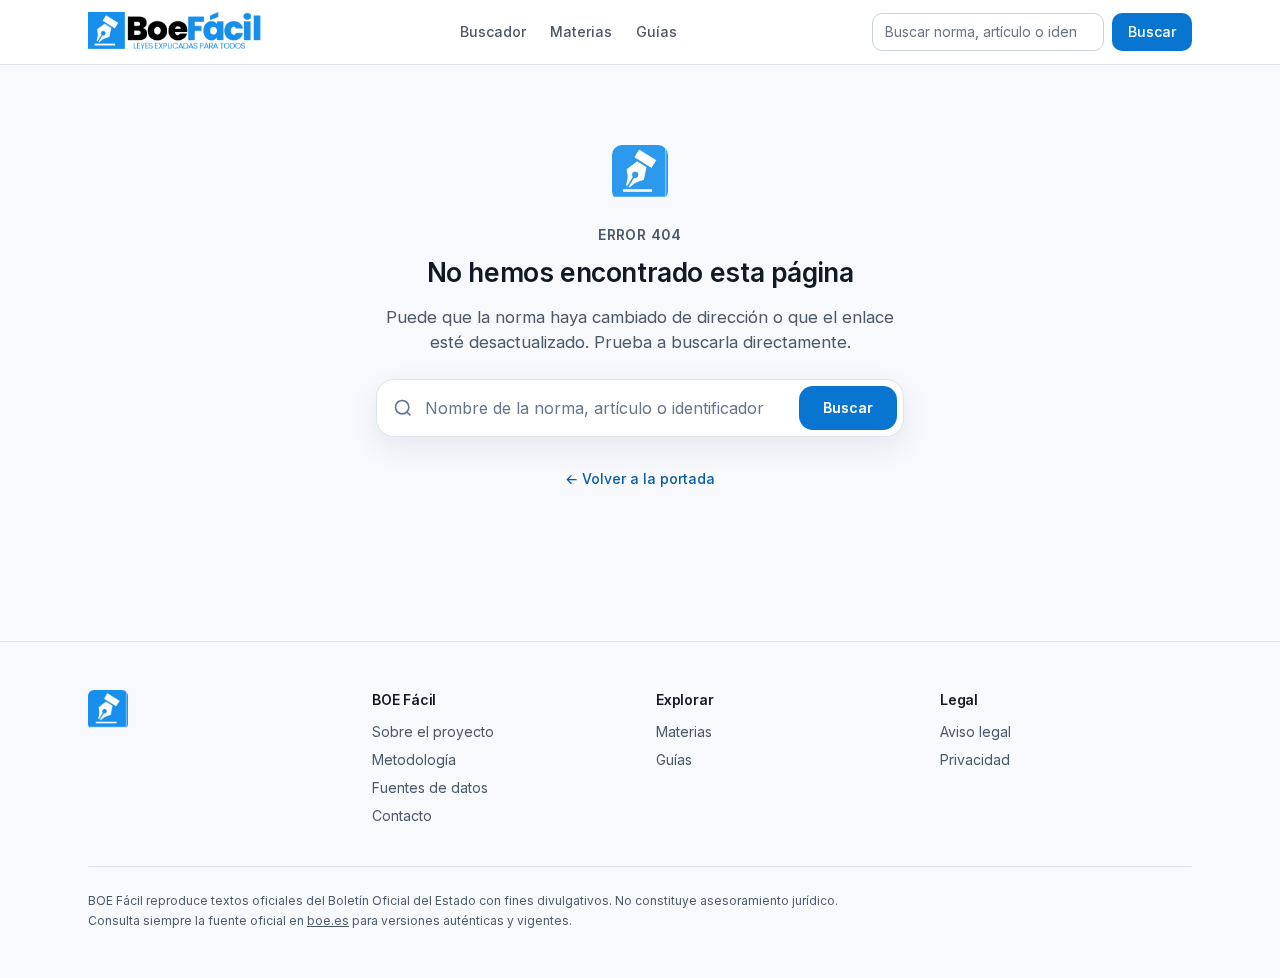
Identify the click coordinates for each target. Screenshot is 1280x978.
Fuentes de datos (430, 787)
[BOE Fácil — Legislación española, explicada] (176, 32)
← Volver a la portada (640, 478)
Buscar (1152, 31)
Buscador (493, 31)
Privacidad (975, 759)
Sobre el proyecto (433, 731)
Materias (581, 31)
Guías (656, 31)
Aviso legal (975, 731)
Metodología (414, 759)
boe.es (328, 920)
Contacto (402, 815)
